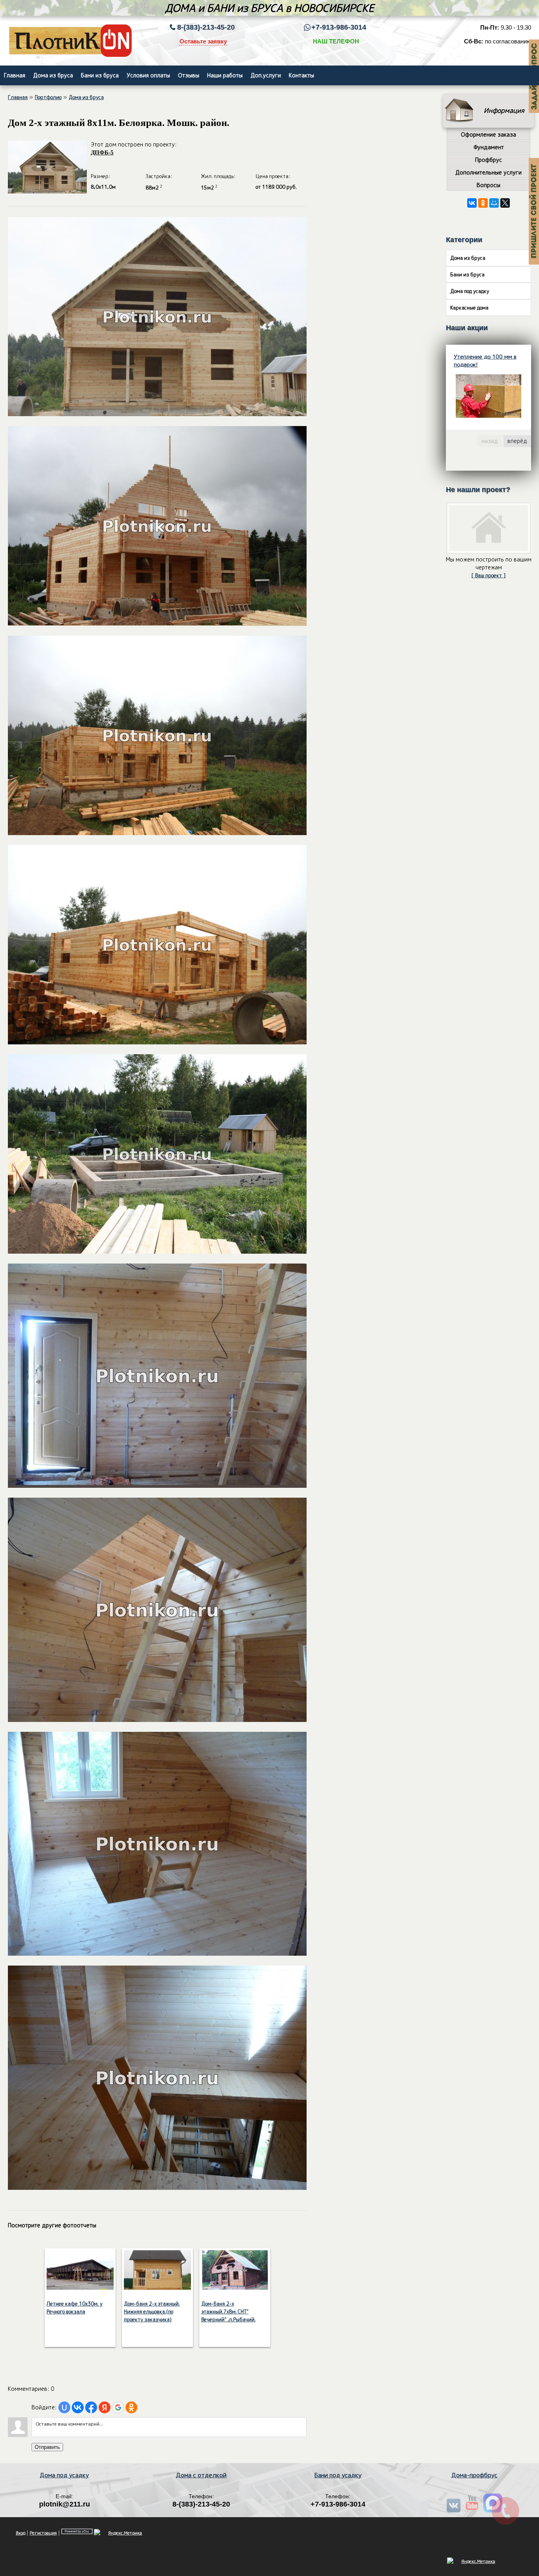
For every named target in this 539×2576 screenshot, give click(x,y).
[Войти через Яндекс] (105, 2407)
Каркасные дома (469, 308)
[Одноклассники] (483, 203)
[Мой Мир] (494, 203)
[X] (505, 203)
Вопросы (488, 185)
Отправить (47, 2447)
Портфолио (48, 97)
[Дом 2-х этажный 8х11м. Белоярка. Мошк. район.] (157, 414)
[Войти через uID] (64, 2407)
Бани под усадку (338, 2475)
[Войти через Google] (118, 2407)
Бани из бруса (467, 274)
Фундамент (489, 147)
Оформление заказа (488, 134)
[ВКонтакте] (472, 203)
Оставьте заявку (203, 41)
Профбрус (488, 160)
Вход (21, 2533)
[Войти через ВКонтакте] (78, 2407)
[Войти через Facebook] (91, 2407)
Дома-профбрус (474, 2475)
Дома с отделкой (201, 2475)
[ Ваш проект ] (488, 575)
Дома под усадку (470, 291)
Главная (18, 97)
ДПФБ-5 (102, 152)
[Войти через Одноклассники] (131, 2407)
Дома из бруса (86, 97)
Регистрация (43, 2533)
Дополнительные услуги (488, 172)
